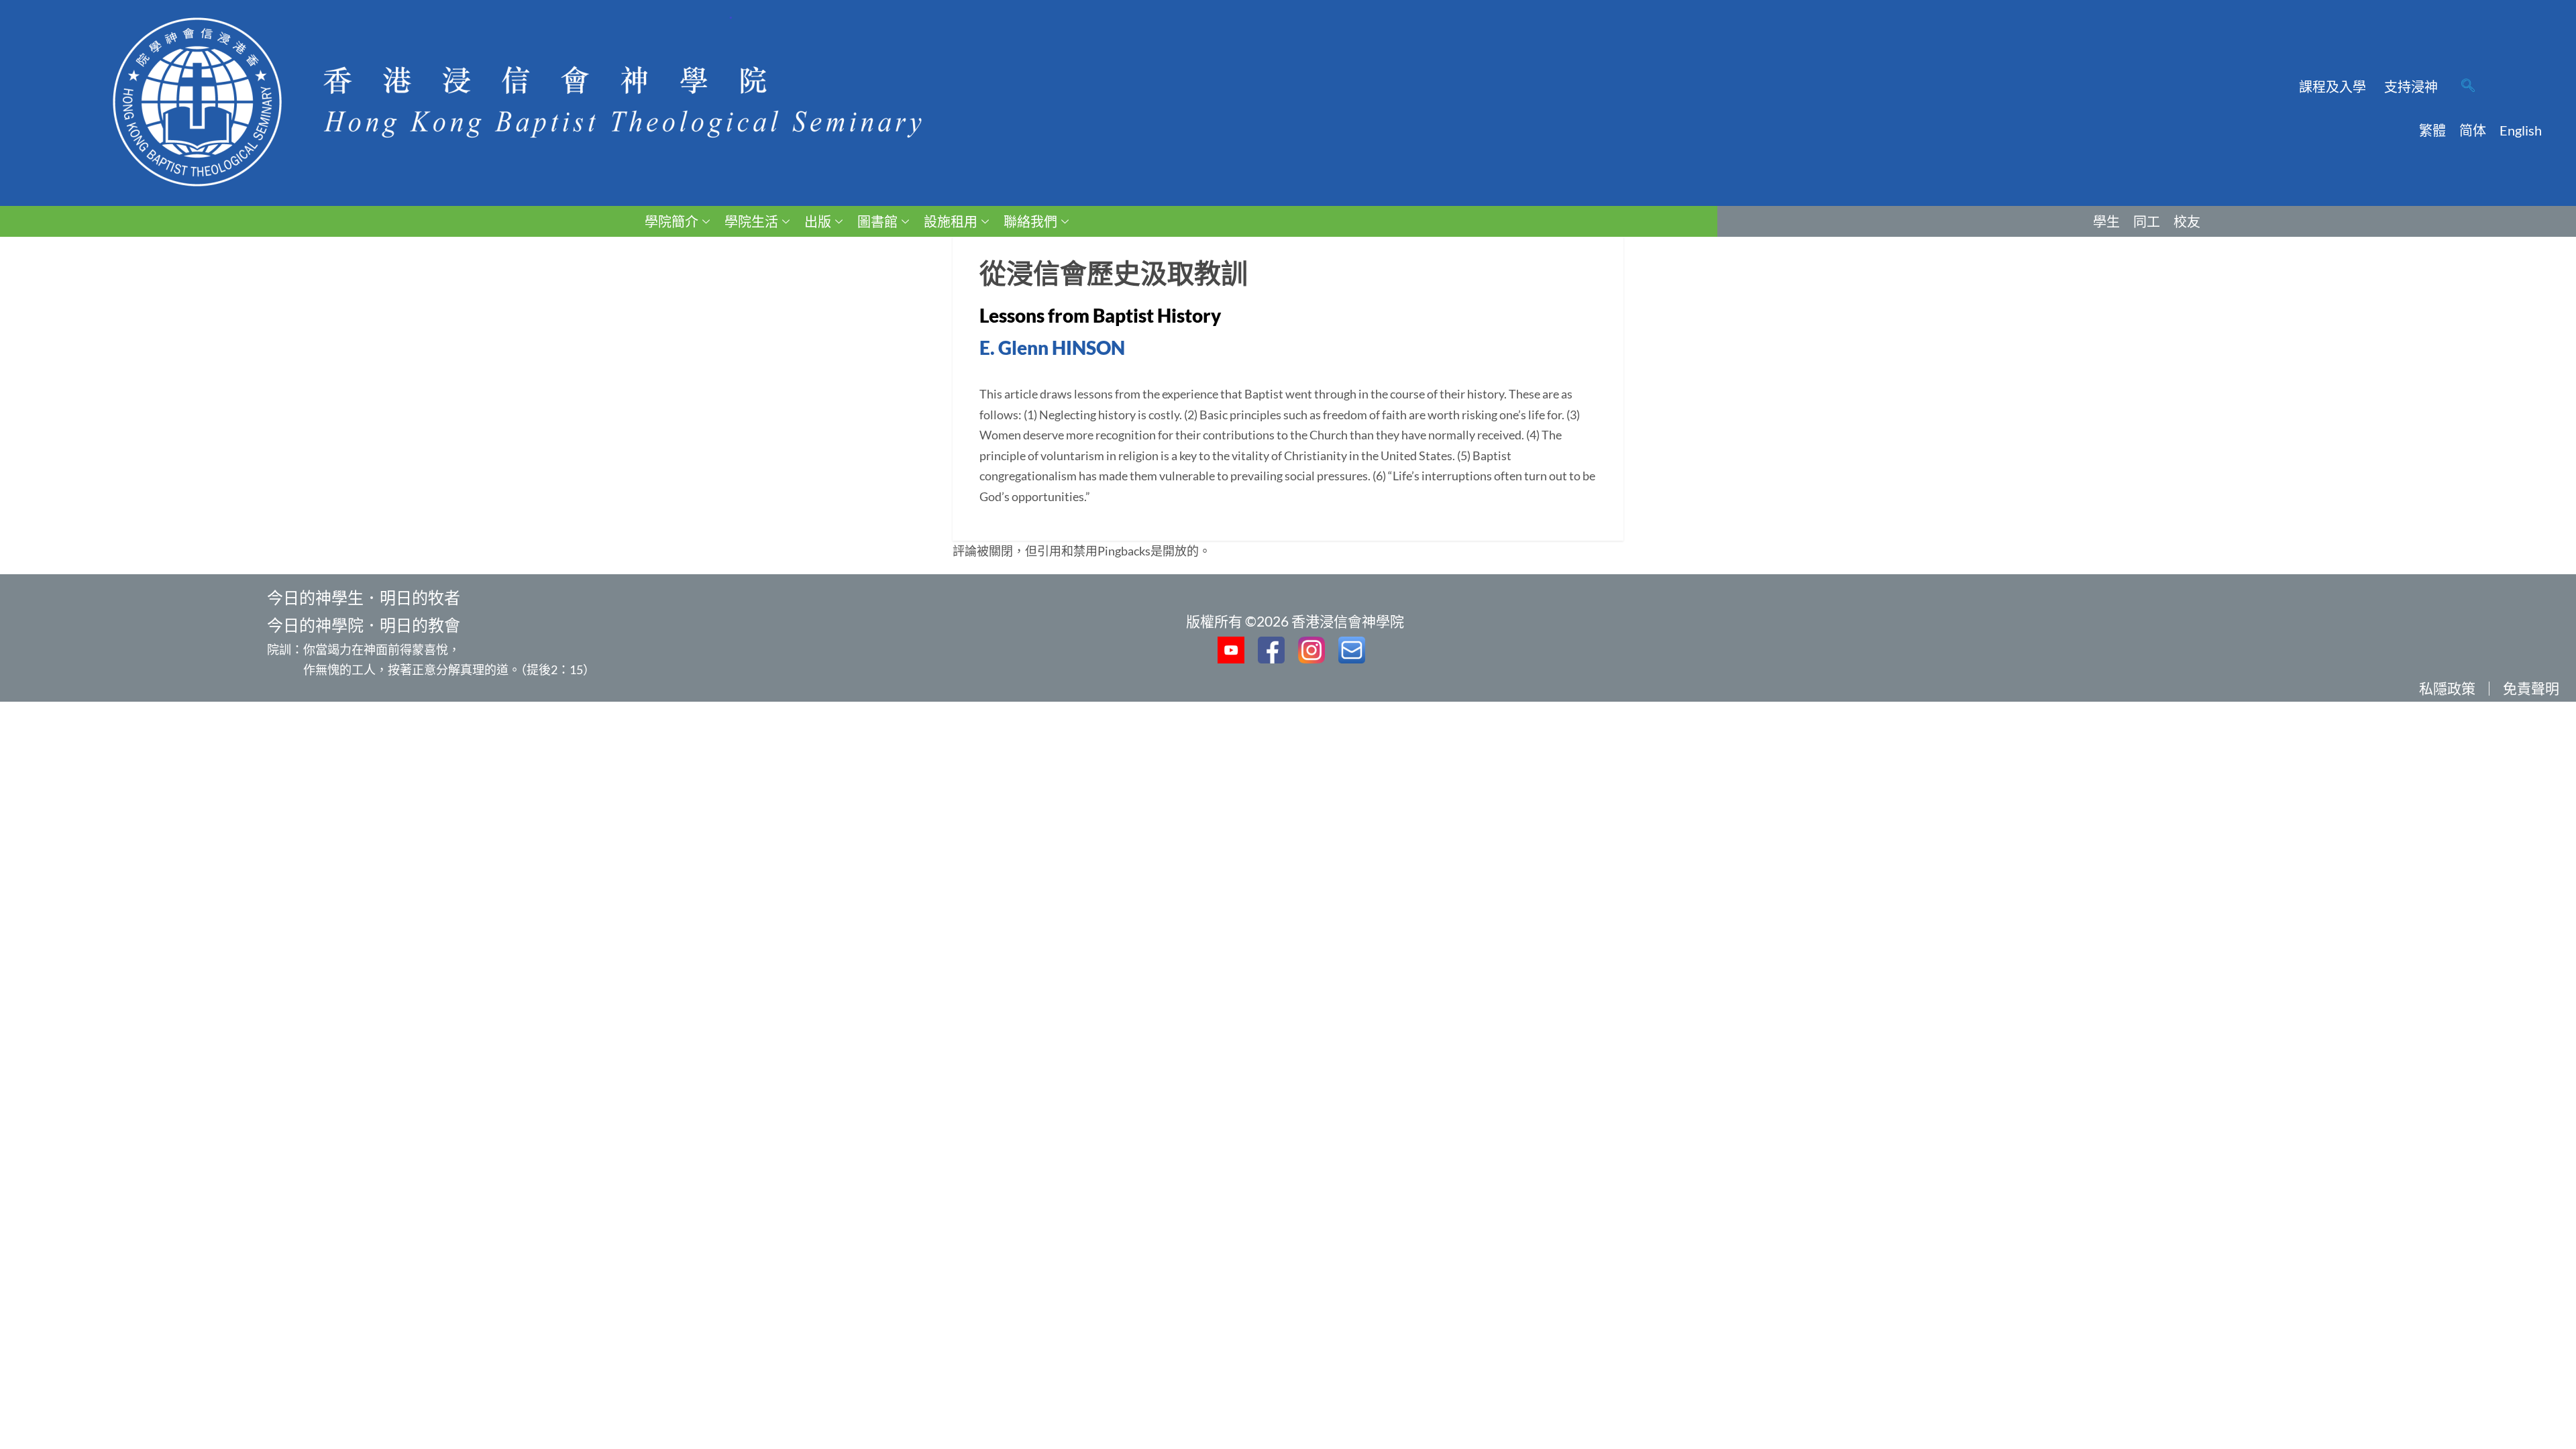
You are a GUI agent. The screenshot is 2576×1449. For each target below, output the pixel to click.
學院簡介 (672, 221)
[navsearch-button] (2468, 87)
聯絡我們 (1030, 221)
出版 (818, 221)
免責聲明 (2531, 688)
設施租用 (951, 221)
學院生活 (751, 221)
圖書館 (877, 221)
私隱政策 (2447, 688)
